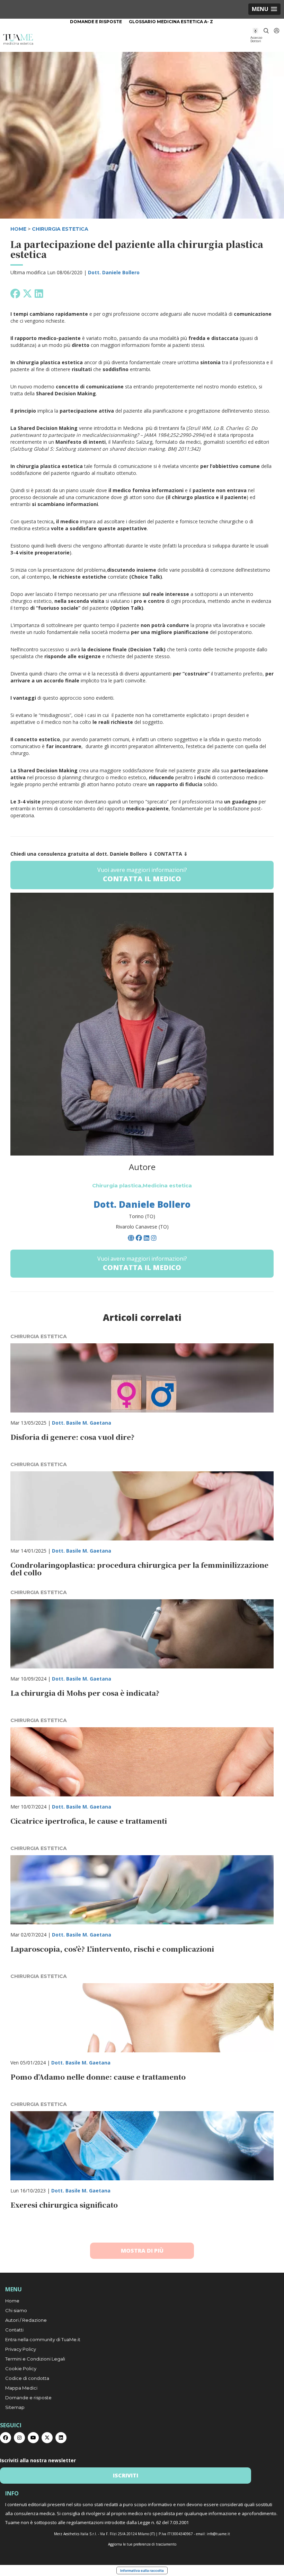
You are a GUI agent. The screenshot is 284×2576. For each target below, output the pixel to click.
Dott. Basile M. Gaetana (82, 1423)
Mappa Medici (21, 2388)
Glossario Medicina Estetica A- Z (171, 22)
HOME (18, 229)
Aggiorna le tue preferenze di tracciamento (142, 2544)
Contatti (14, 2330)
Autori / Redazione (26, 2320)
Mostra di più (142, 2251)
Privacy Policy (21, 2349)
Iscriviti (126, 2475)
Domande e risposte (96, 22)
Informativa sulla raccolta (142, 2570)
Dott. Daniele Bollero (114, 272)
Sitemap (15, 2407)
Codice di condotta (27, 2378)
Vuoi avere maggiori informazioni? (142, 875)
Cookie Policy (21, 2368)
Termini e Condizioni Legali (35, 2359)
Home (12, 2301)
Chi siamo (16, 2310)
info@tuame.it (218, 2534)
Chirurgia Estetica (60, 229)
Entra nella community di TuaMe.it (43, 2339)
